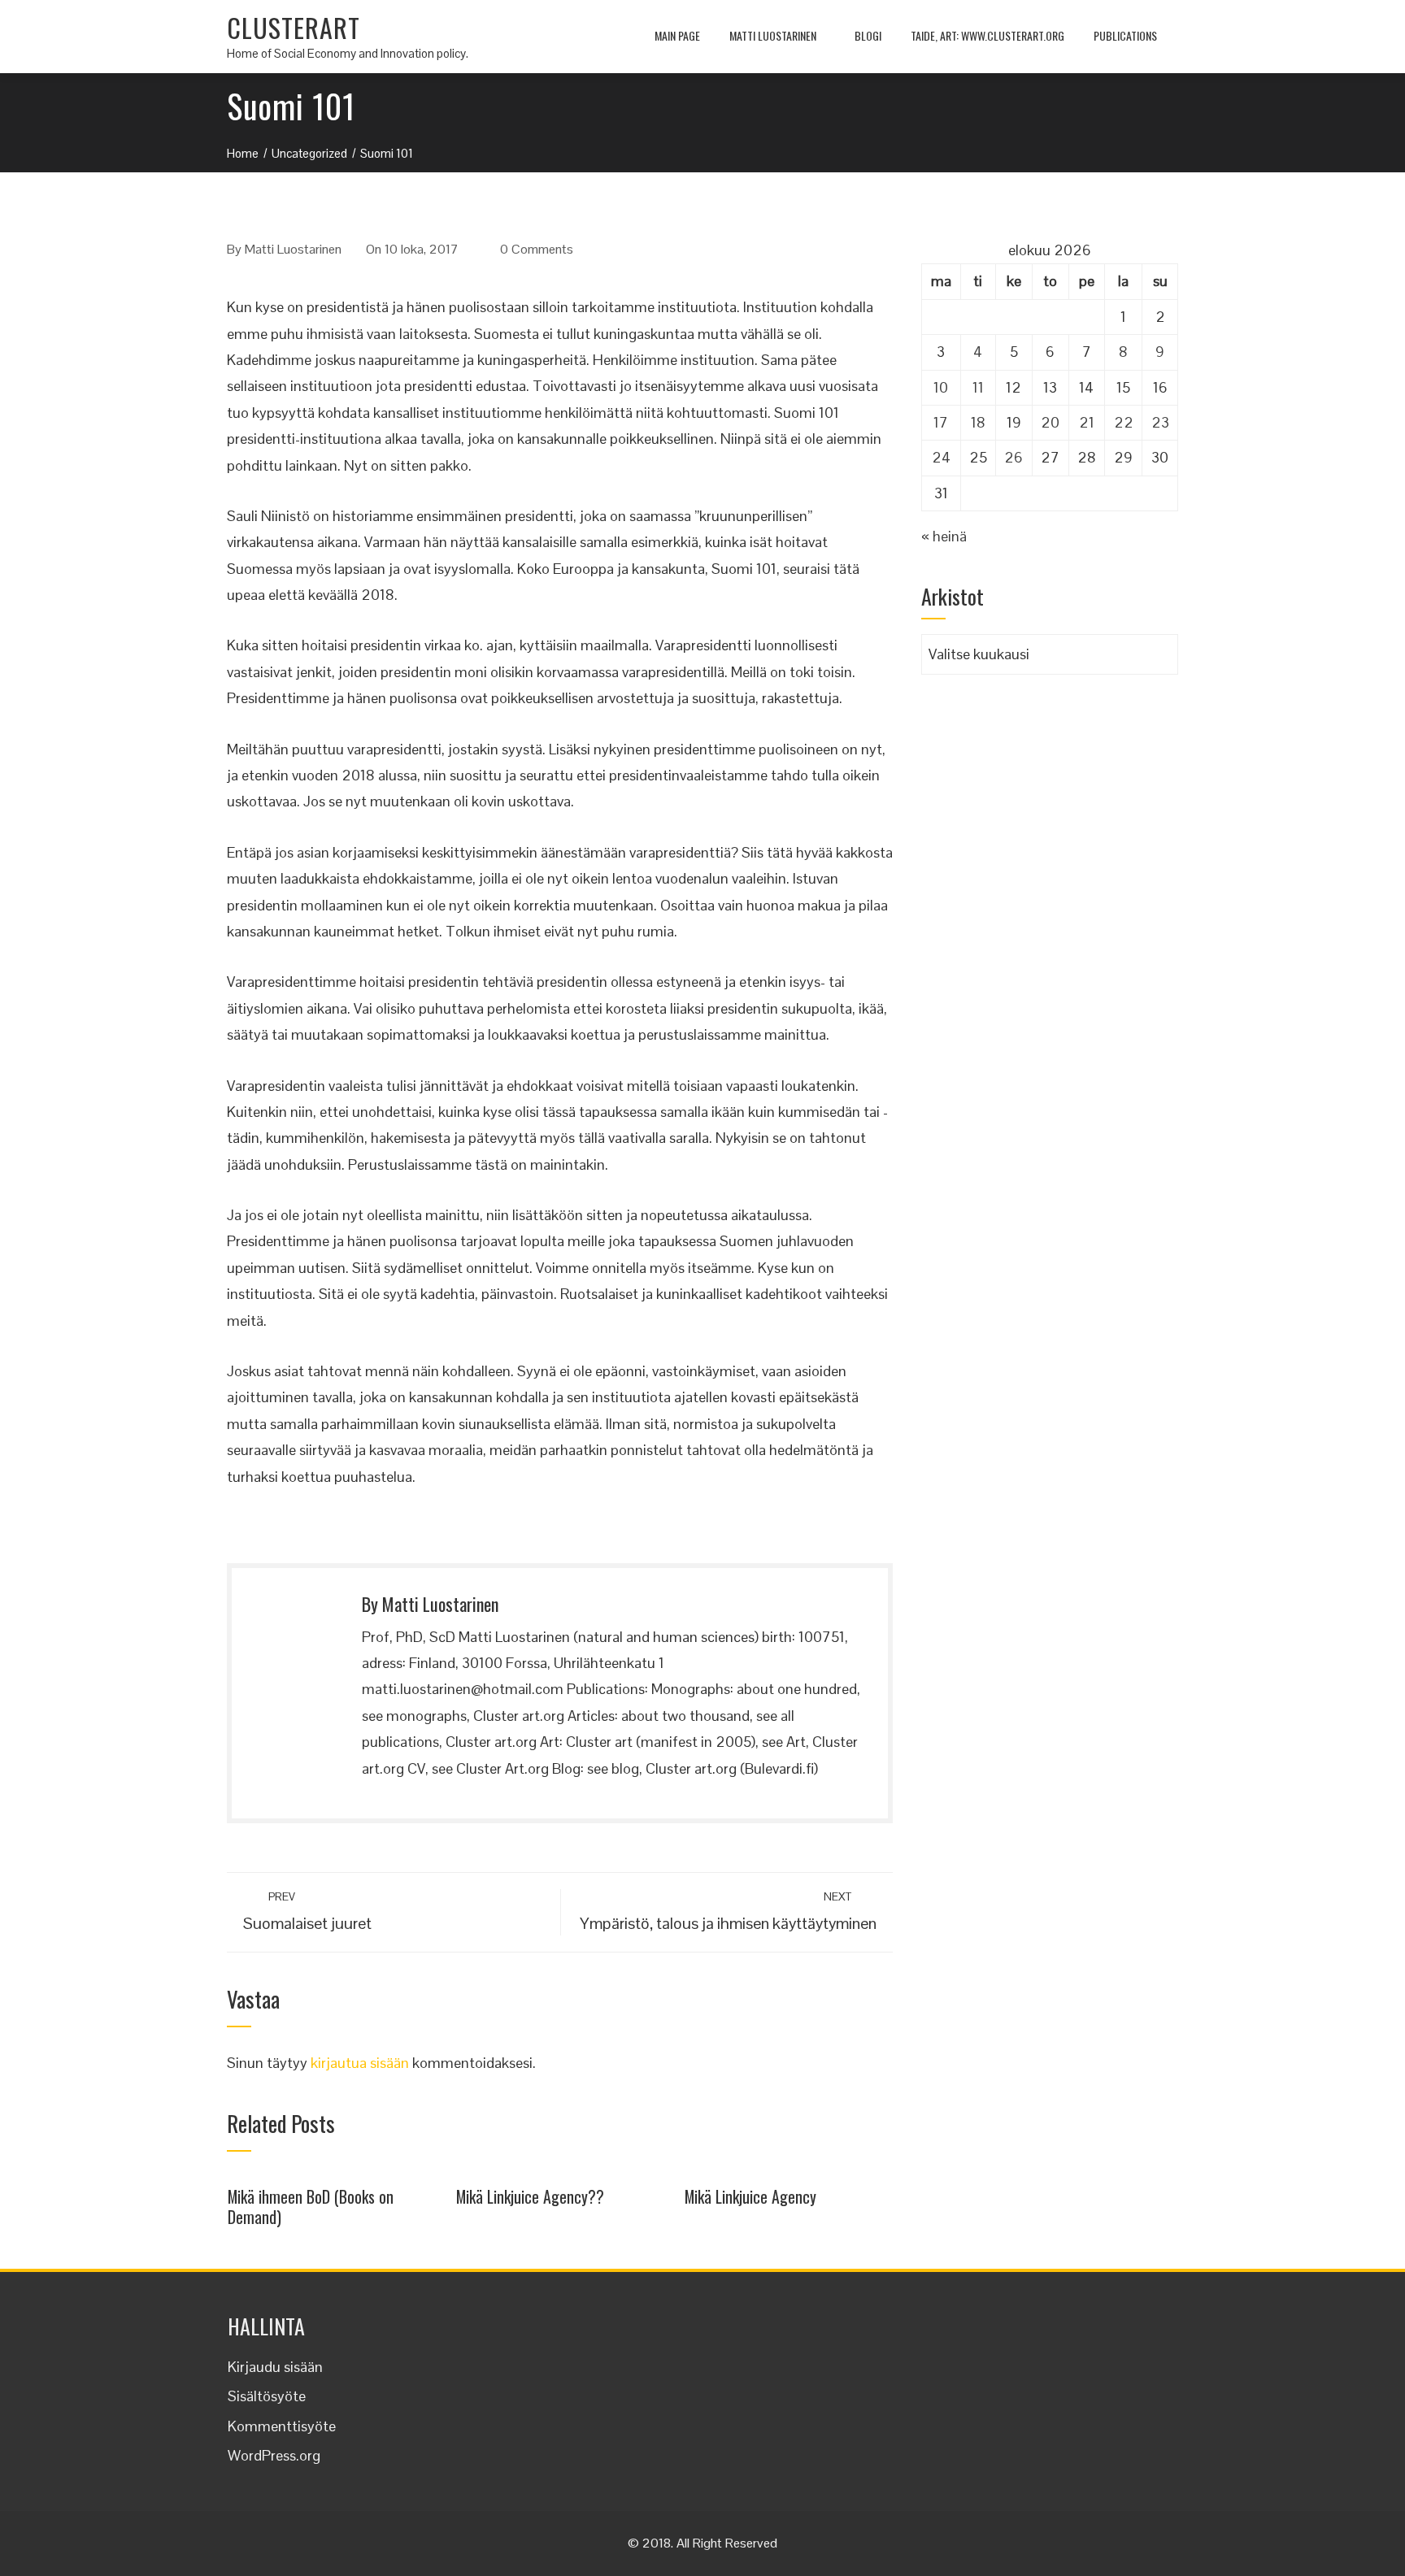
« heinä (944, 536)
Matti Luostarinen (773, 35)
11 (978, 387)
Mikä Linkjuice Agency (750, 2196)
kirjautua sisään (360, 2063)
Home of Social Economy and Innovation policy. (348, 53)
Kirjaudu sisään (275, 2367)
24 (941, 457)
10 (941, 387)
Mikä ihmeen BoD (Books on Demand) (311, 2207)
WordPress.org (274, 2455)
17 (941, 422)
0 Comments (537, 249)
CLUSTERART (294, 27)
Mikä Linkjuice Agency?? (530, 2196)
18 (978, 422)
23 (1160, 422)
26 (1014, 457)
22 (1124, 422)
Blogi (868, 35)
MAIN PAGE (677, 35)
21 (1087, 422)
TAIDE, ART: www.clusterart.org (987, 35)
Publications (1125, 35)
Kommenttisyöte (282, 2426)
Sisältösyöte (267, 2396)
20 (1050, 422)
